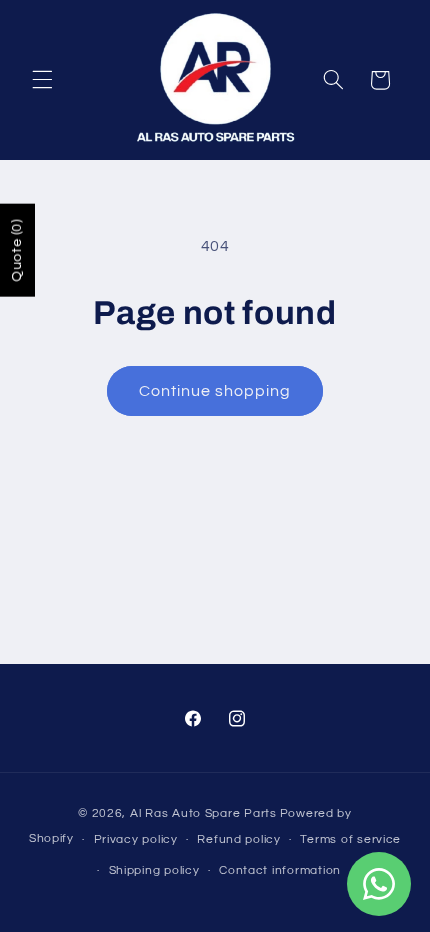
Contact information (280, 870)
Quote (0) (17, 250)
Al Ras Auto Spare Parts (203, 813)
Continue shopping (215, 391)
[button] (42, 80)
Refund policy (239, 839)
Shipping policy (154, 870)
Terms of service (350, 839)
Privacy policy (136, 839)
